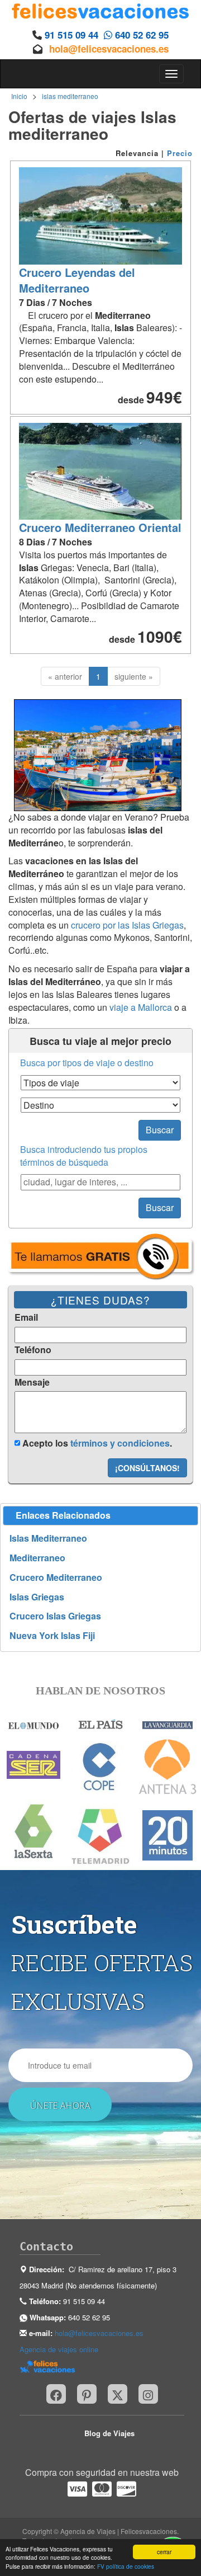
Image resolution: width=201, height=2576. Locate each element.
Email (26, 1317)
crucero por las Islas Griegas (127, 925)
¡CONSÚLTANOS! (147, 1468)
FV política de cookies (126, 2566)
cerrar (164, 2552)
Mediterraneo (37, 1558)
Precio (180, 153)
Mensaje (32, 1382)
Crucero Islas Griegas (55, 1616)
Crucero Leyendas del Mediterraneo (77, 280)
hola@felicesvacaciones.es (109, 49)
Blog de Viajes (109, 2433)
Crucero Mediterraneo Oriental (100, 527)
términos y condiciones (120, 1443)
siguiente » (134, 676)
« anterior (65, 676)
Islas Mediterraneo (48, 1538)
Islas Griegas (37, 1597)
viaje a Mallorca (141, 1007)
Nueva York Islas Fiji (52, 1636)
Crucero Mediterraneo (56, 1577)
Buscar (160, 1130)
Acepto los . (96, 1443)
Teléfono (33, 1350)
